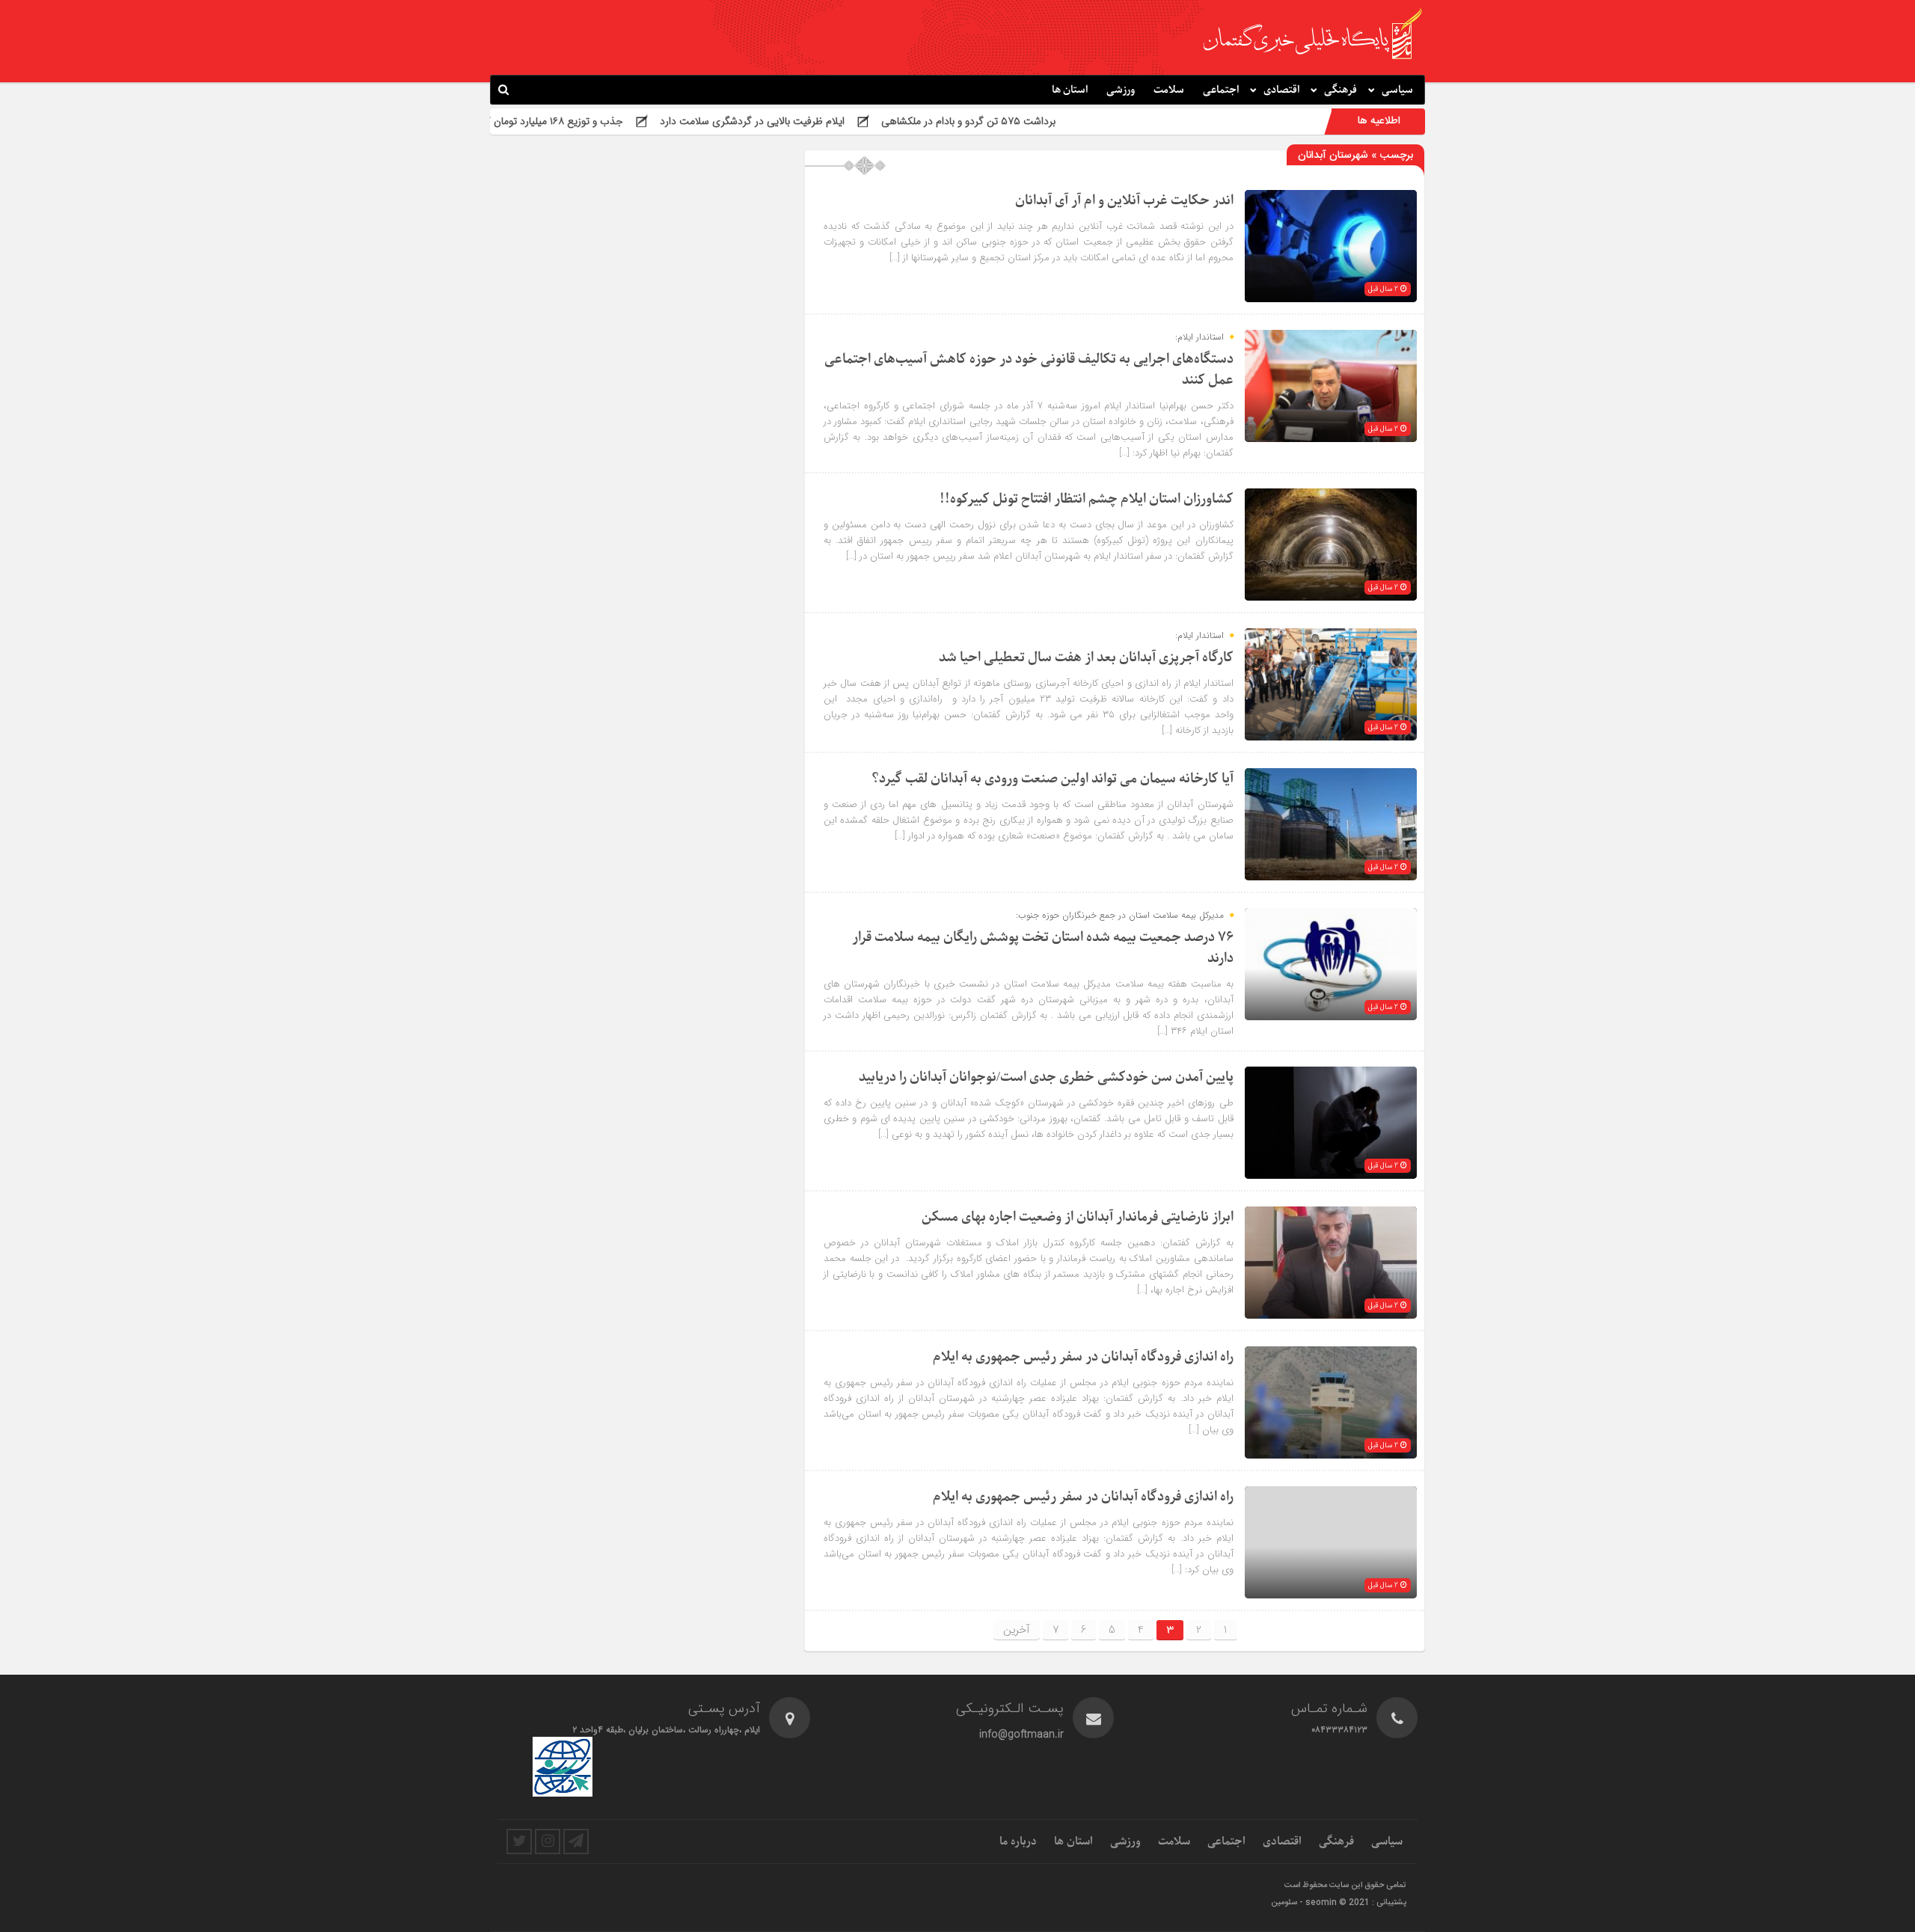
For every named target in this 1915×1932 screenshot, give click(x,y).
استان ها (1070, 90)
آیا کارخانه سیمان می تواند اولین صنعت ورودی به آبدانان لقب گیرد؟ (1053, 779)
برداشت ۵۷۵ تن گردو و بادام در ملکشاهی (1072, 121)
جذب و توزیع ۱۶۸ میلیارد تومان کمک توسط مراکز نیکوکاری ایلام (594, 121)
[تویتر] (519, 1841)
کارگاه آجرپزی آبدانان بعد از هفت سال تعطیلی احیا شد (1086, 658)
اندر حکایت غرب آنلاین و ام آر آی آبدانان (1124, 201)
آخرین (1017, 1630)
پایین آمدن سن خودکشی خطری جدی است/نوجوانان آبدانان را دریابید (1046, 1077)
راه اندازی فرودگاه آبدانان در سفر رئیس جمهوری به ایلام (1083, 1357)
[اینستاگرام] (548, 1841)
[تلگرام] (576, 1841)
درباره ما (1018, 1841)
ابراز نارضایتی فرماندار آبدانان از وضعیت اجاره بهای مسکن (1078, 1217)
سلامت (1169, 90)
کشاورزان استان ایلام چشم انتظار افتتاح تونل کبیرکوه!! (1087, 499)
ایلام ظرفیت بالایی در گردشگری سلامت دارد (856, 121)
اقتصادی (1281, 90)
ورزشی (1121, 90)
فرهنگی (1340, 90)
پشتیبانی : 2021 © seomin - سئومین (1339, 1903)
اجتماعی (1221, 90)
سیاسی (1397, 90)
